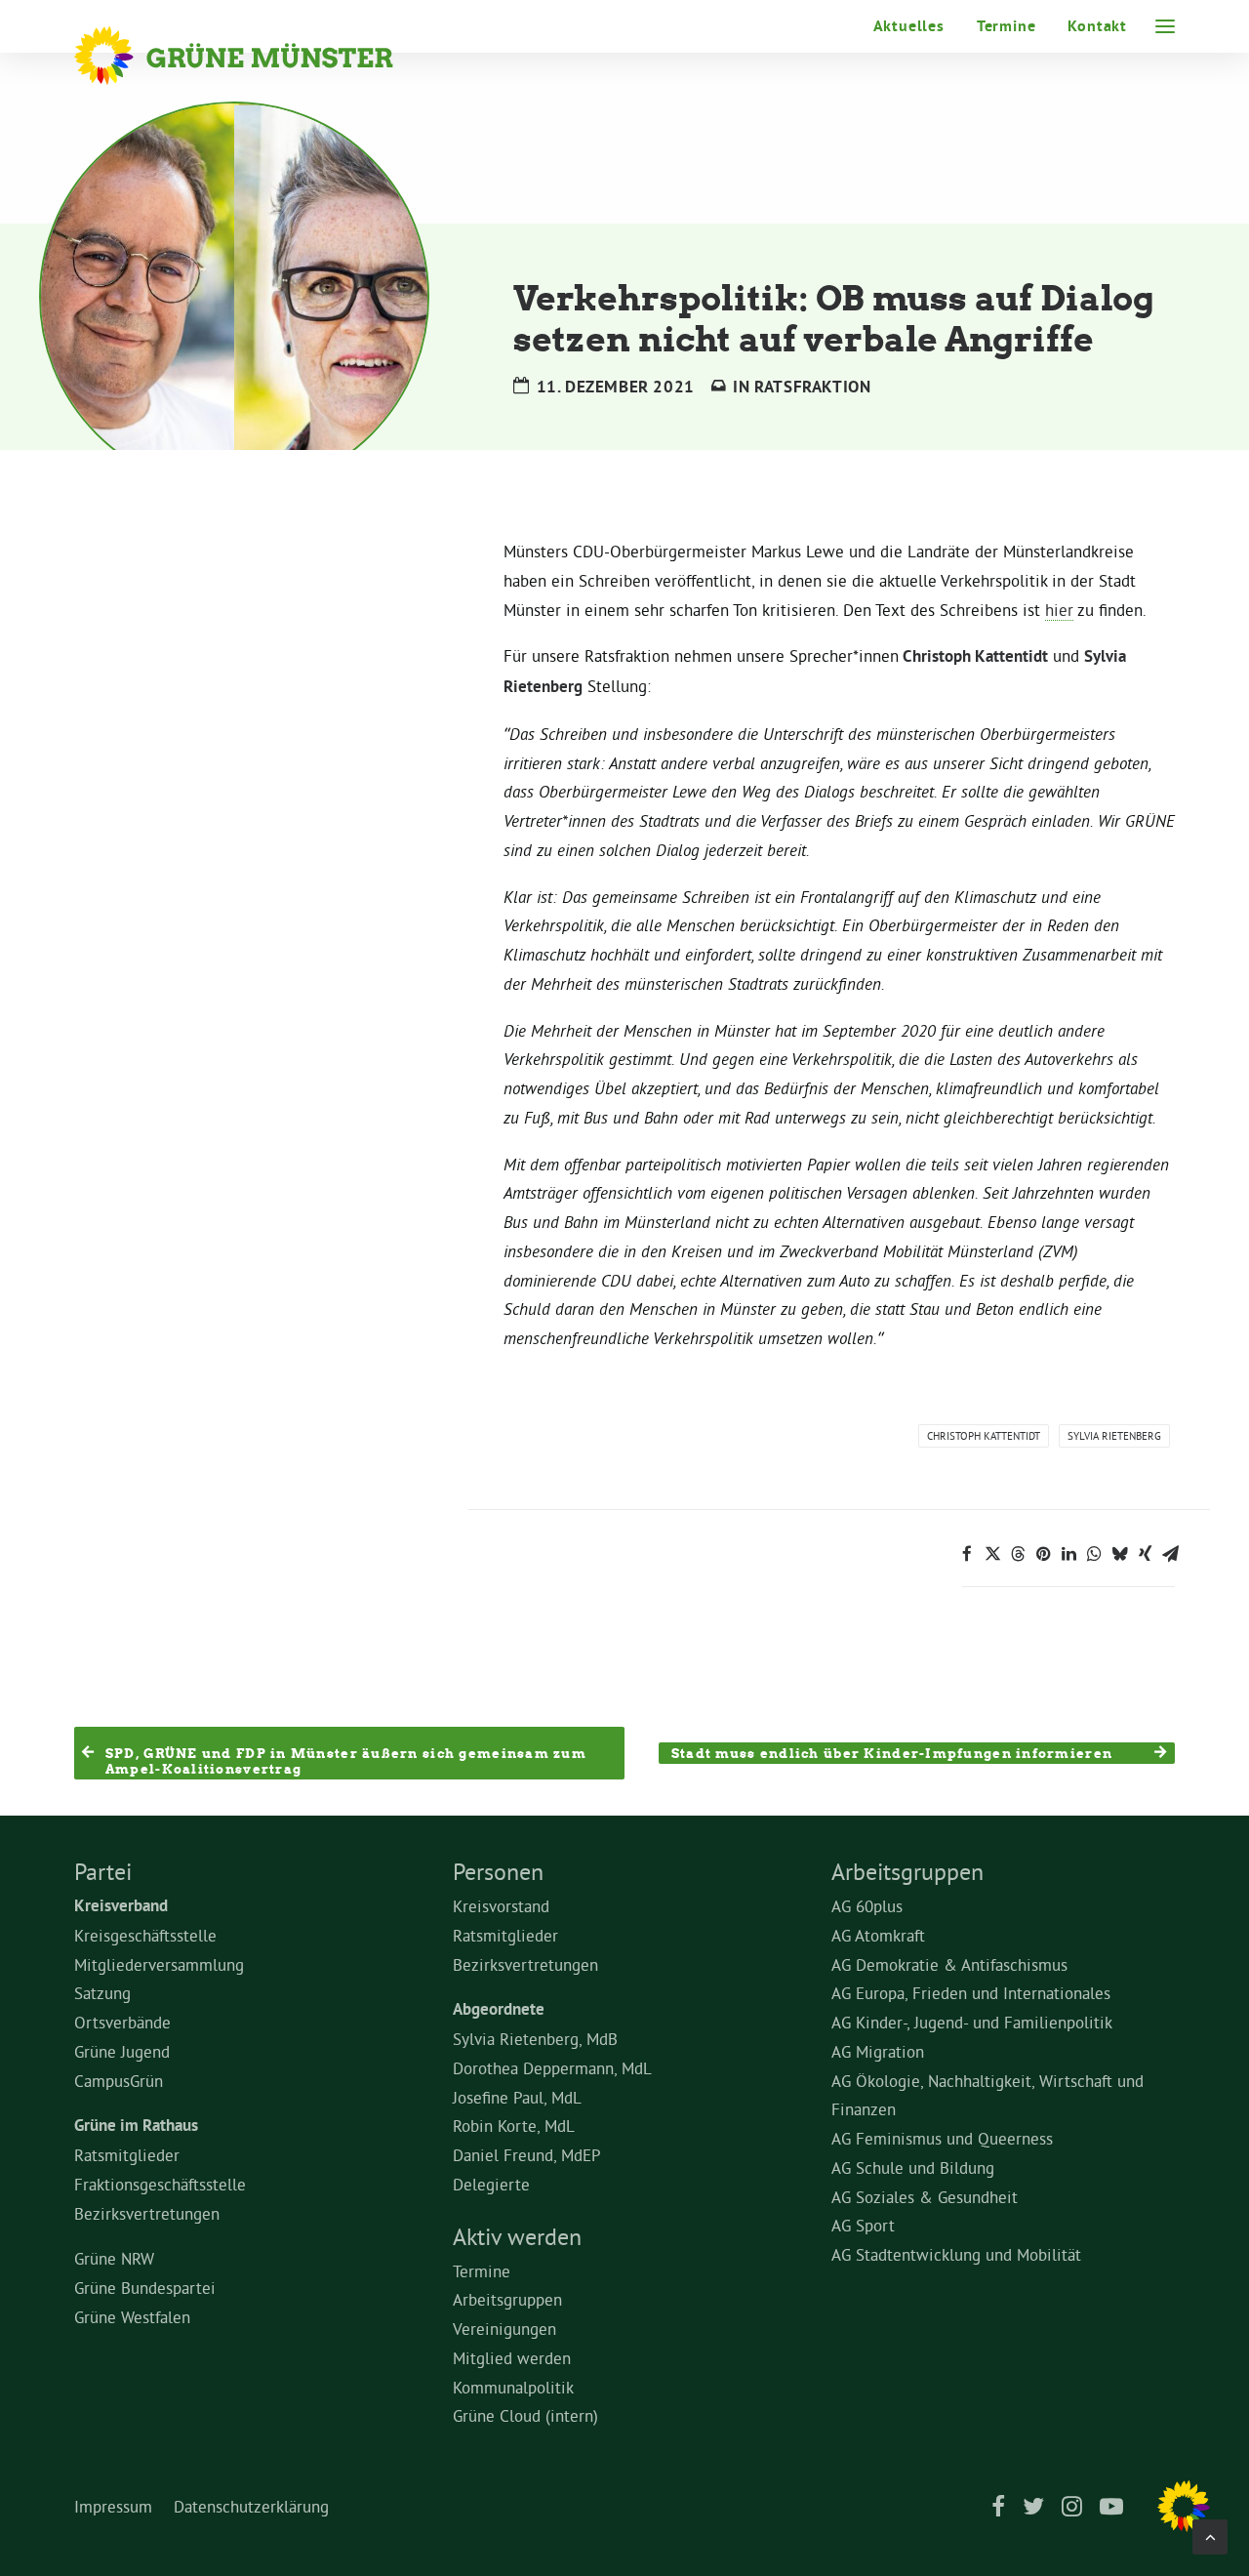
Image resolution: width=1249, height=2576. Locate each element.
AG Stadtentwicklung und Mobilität (956, 2254)
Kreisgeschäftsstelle (145, 1935)
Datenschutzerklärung (251, 2506)
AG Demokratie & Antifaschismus (949, 1964)
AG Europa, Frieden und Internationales (971, 1993)
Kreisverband (121, 1905)
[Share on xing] (1145, 1554)
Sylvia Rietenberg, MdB (535, 2039)
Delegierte (491, 2184)
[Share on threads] (1018, 1554)
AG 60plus (867, 1906)
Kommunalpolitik (513, 2387)
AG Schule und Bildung (913, 2167)
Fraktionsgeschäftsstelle (160, 2184)
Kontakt (1097, 26)
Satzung (102, 1993)
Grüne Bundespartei (145, 2288)
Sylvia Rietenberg (1114, 1436)
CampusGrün (119, 2081)
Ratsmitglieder (127, 2155)
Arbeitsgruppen (507, 2299)
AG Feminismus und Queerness (942, 2138)
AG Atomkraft (878, 1935)
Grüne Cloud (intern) (525, 2415)
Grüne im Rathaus (136, 2125)
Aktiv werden (517, 2236)
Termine (1007, 26)
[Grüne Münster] (260, 56)
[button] (1165, 26)
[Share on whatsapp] (1094, 1554)
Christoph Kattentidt (984, 1436)
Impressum (113, 2506)
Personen (498, 1871)
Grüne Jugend (122, 2051)
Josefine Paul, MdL (517, 2097)
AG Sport (863, 2225)
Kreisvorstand (501, 1906)
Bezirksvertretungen (147, 2213)
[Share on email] (1170, 1554)
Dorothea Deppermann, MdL (552, 2068)
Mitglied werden (512, 2358)
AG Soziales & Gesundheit (925, 2197)
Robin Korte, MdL (514, 2126)
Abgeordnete (499, 2009)
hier (1059, 610)
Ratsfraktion (812, 387)
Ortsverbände (122, 2022)
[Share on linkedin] (1068, 1554)
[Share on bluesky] (1119, 1554)
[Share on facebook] (967, 1554)
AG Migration (878, 2051)
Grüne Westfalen (132, 2317)
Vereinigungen (504, 2329)
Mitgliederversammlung (159, 1964)
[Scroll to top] (1210, 2533)
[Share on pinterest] (1043, 1554)
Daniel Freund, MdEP (527, 2155)
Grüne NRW (114, 2258)
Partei (103, 1871)
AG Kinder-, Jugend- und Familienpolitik (972, 2022)
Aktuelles (909, 26)
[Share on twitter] (992, 1554)
